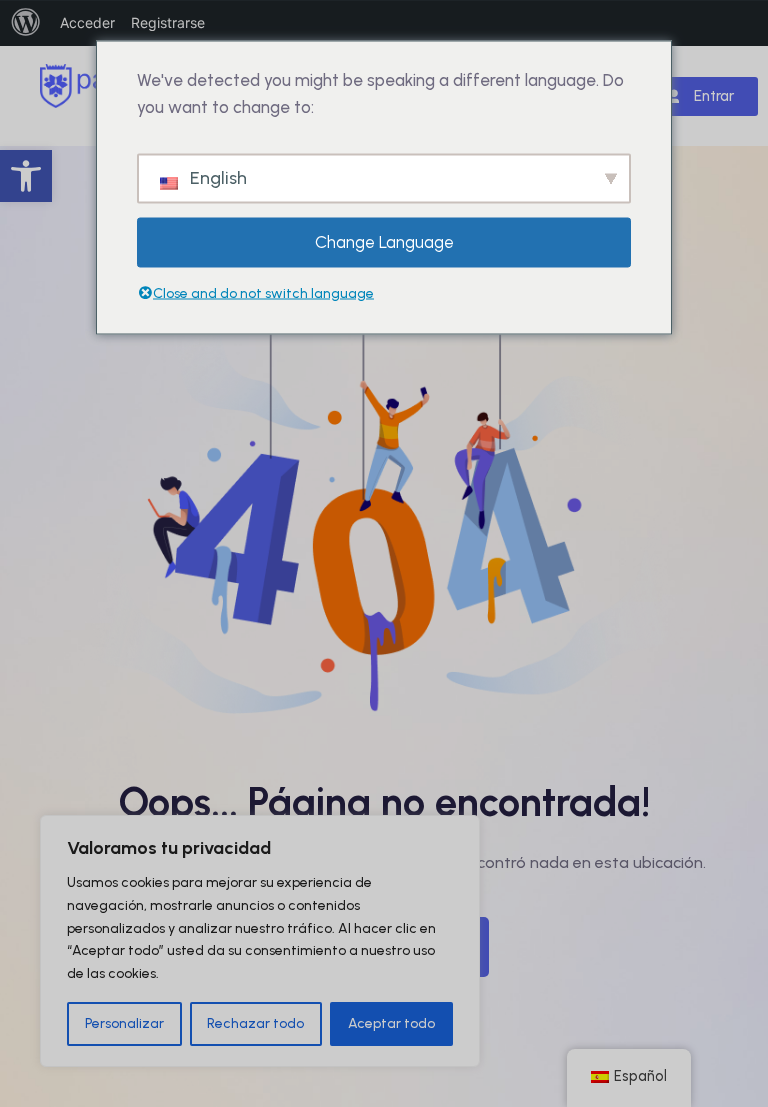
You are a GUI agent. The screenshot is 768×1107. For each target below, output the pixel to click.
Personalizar (124, 1023)
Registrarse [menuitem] (168, 22)
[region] (260, 941)
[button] (26, 176)
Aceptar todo (391, 1023)
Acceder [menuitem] (87, 22)
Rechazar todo (255, 1023)
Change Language (384, 242)
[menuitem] (26, 23)
